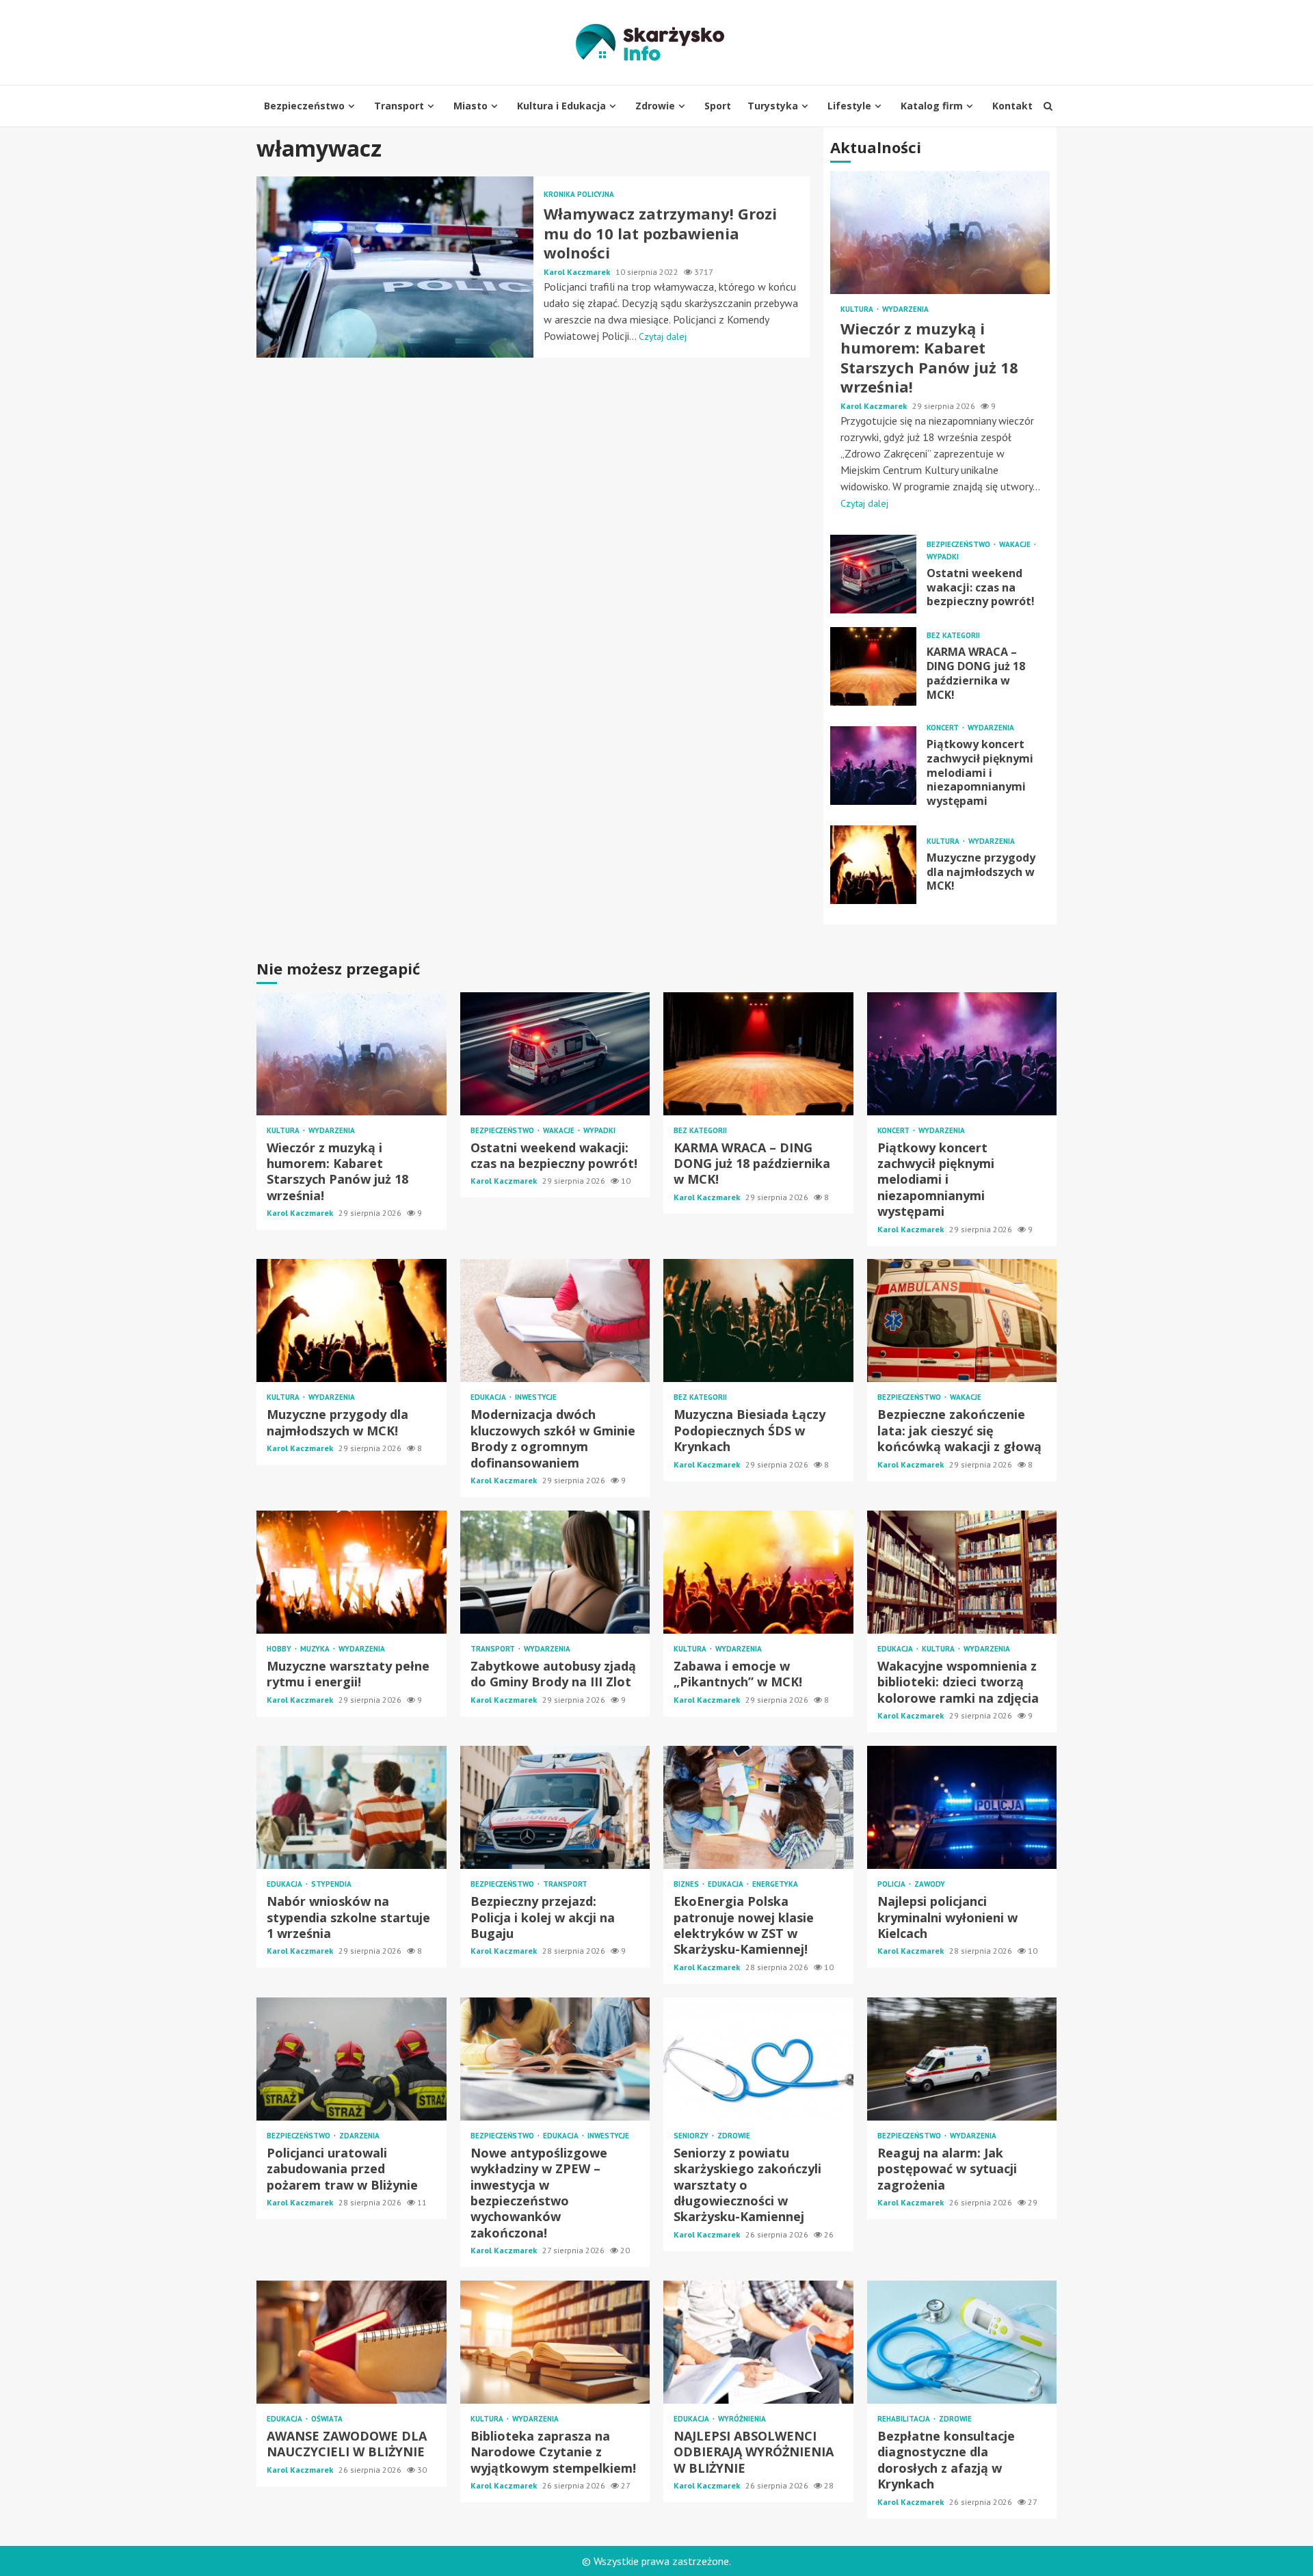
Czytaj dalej (663, 336)
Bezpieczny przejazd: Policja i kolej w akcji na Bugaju (555, 1807)
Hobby (280, 1649)
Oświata (327, 2419)
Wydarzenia (905, 309)
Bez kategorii (953, 636)
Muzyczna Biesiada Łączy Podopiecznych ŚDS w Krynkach (758, 1320)
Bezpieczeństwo (304, 106)
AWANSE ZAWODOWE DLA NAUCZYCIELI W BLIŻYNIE (352, 2342)
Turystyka (773, 106)
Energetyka (775, 1884)
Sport (718, 106)
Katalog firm (932, 106)
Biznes (687, 1884)
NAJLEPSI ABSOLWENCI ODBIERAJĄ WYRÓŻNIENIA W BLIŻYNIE (758, 2342)
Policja (892, 1884)
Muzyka (316, 1649)
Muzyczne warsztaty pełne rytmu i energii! (352, 1572)
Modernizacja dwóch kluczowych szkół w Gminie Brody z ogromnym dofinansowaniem (555, 1320)
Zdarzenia (359, 2136)
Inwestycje (536, 1397)
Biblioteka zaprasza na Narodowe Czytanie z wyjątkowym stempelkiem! (555, 2342)
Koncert (944, 728)
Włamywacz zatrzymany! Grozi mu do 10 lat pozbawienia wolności (395, 267)
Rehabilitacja (905, 2419)
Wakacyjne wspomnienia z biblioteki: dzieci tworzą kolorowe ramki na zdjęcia (962, 1572)
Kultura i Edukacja (561, 106)
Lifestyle (849, 106)
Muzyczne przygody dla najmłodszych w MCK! (873, 865)
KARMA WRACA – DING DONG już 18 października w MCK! (873, 666)
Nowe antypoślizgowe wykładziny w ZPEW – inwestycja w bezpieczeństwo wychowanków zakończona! (555, 2059)
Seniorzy (692, 2136)
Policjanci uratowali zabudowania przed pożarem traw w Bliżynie (352, 2059)
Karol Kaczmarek (578, 272)
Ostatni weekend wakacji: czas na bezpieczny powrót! (873, 574)
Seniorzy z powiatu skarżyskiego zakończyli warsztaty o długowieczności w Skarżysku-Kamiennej (758, 2059)
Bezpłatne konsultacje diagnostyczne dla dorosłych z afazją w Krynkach (962, 2342)
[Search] (1048, 106)
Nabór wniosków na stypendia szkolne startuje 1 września (352, 1807)
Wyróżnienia (742, 2419)
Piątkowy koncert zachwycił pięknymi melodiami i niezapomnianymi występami (873, 766)
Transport (399, 106)
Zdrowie (655, 106)
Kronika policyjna (579, 195)
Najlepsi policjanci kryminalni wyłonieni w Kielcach (962, 1807)
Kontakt (1012, 106)
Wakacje (1016, 545)
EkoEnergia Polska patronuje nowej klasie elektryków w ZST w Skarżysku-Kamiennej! (758, 1807)
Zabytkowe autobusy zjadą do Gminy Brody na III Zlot (555, 1572)
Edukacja (489, 1397)
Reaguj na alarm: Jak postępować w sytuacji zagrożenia (962, 2059)
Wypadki (943, 557)
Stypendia (331, 1884)
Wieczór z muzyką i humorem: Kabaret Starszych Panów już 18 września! (940, 233)
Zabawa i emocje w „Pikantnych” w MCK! (758, 1572)
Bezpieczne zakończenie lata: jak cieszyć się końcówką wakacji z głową (962, 1320)
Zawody (930, 1884)
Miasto (470, 106)
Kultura (858, 309)
